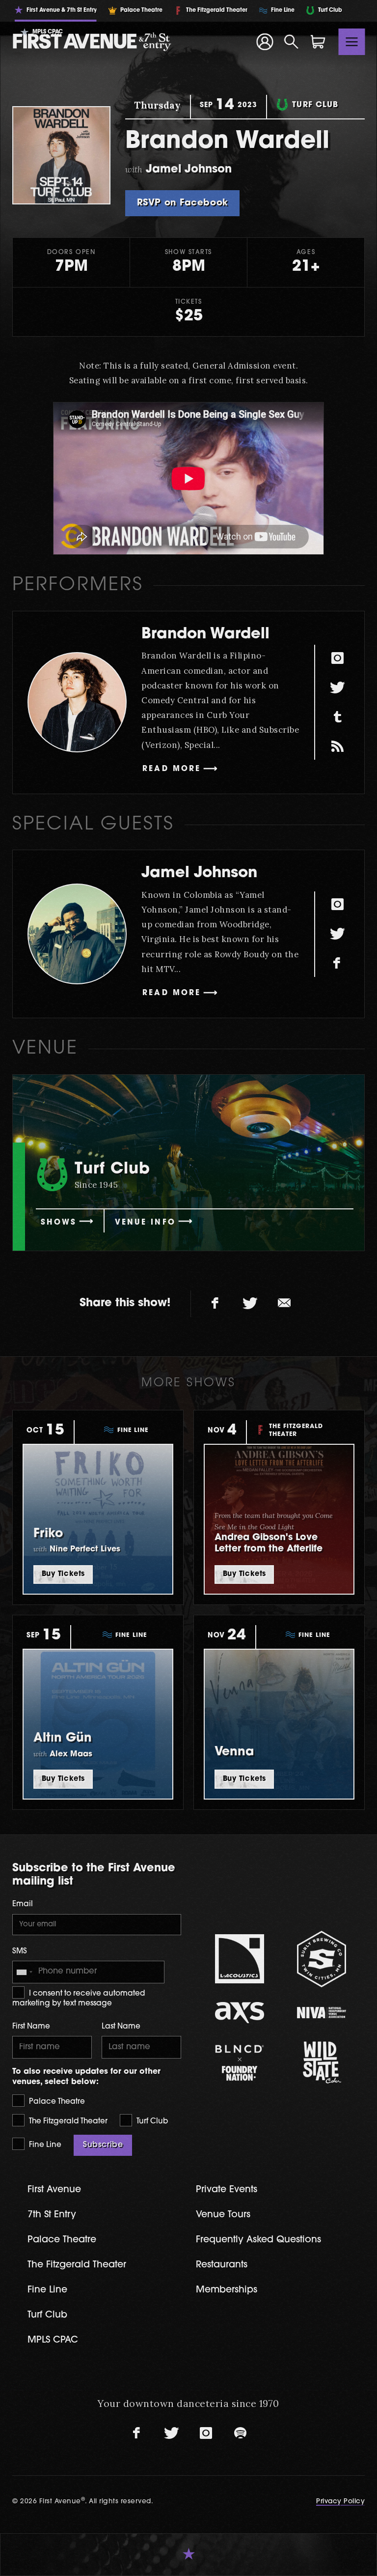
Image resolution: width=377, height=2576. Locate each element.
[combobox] (24, 1972)
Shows (59, 1223)
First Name (31, 2027)
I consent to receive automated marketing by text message (79, 1999)
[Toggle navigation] (352, 42)
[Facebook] (337, 964)
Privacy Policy (340, 2502)
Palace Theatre (56, 2102)
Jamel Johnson (199, 873)
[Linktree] (337, 746)
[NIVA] (321, 2013)
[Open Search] (292, 42)
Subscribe (103, 2145)
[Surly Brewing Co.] (321, 1959)
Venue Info (145, 1223)
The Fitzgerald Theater (67, 2122)
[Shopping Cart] (318, 42)
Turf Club (151, 2122)
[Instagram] (337, 658)
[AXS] (239, 2013)
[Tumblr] (337, 717)
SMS (20, 1952)
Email (23, 1904)
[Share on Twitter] (250, 1304)
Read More (172, 769)
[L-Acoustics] (239, 1959)
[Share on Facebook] (215, 1304)
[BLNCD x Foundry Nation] (239, 2063)
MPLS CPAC (53, 2340)
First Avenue (54, 2190)
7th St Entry (52, 2215)
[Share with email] (284, 1304)
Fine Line (44, 2145)
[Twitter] (337, 687)
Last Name (121, 2027)
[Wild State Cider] (321, 2062)
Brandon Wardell (205, 635)
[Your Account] (265, 42)
